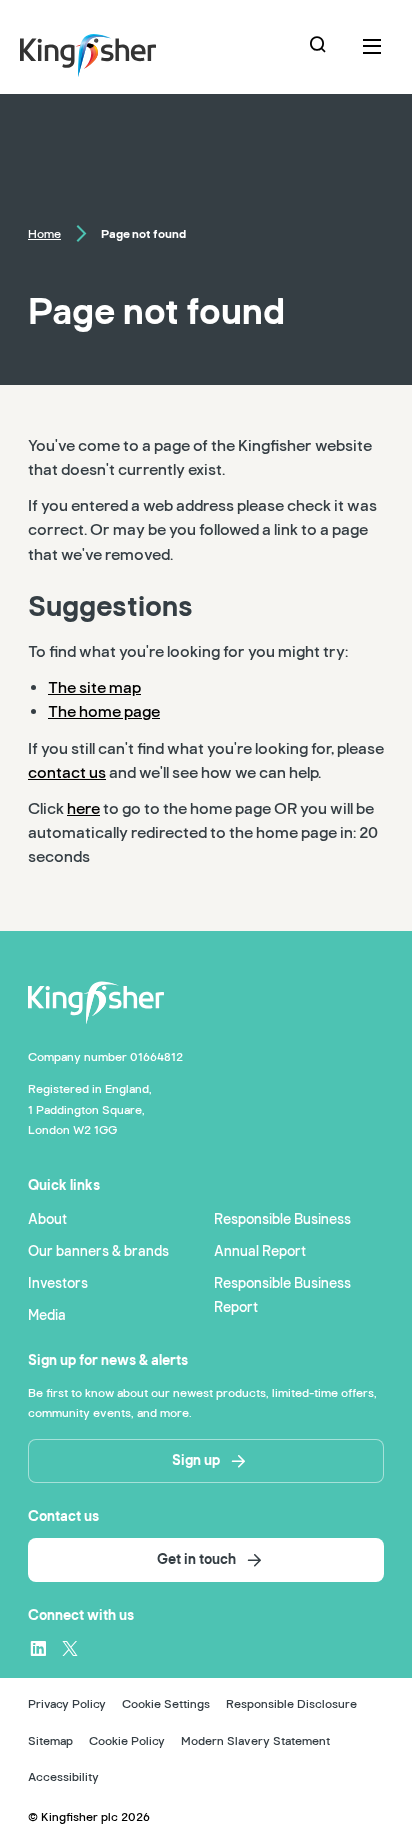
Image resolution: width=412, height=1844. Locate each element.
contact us (67, 773)
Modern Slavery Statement (255, 1741)
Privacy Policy (67, 1704)
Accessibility (63, 1777)
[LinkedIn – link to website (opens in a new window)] (38, 1648)
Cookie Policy (127, 1741)
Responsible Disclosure (291, 1704)
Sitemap (50, 1741)
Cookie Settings (166, 1704)
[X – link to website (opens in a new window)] (70, 1648)
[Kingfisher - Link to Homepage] (116, 51)
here (83, 809)
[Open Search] (320, 47)
